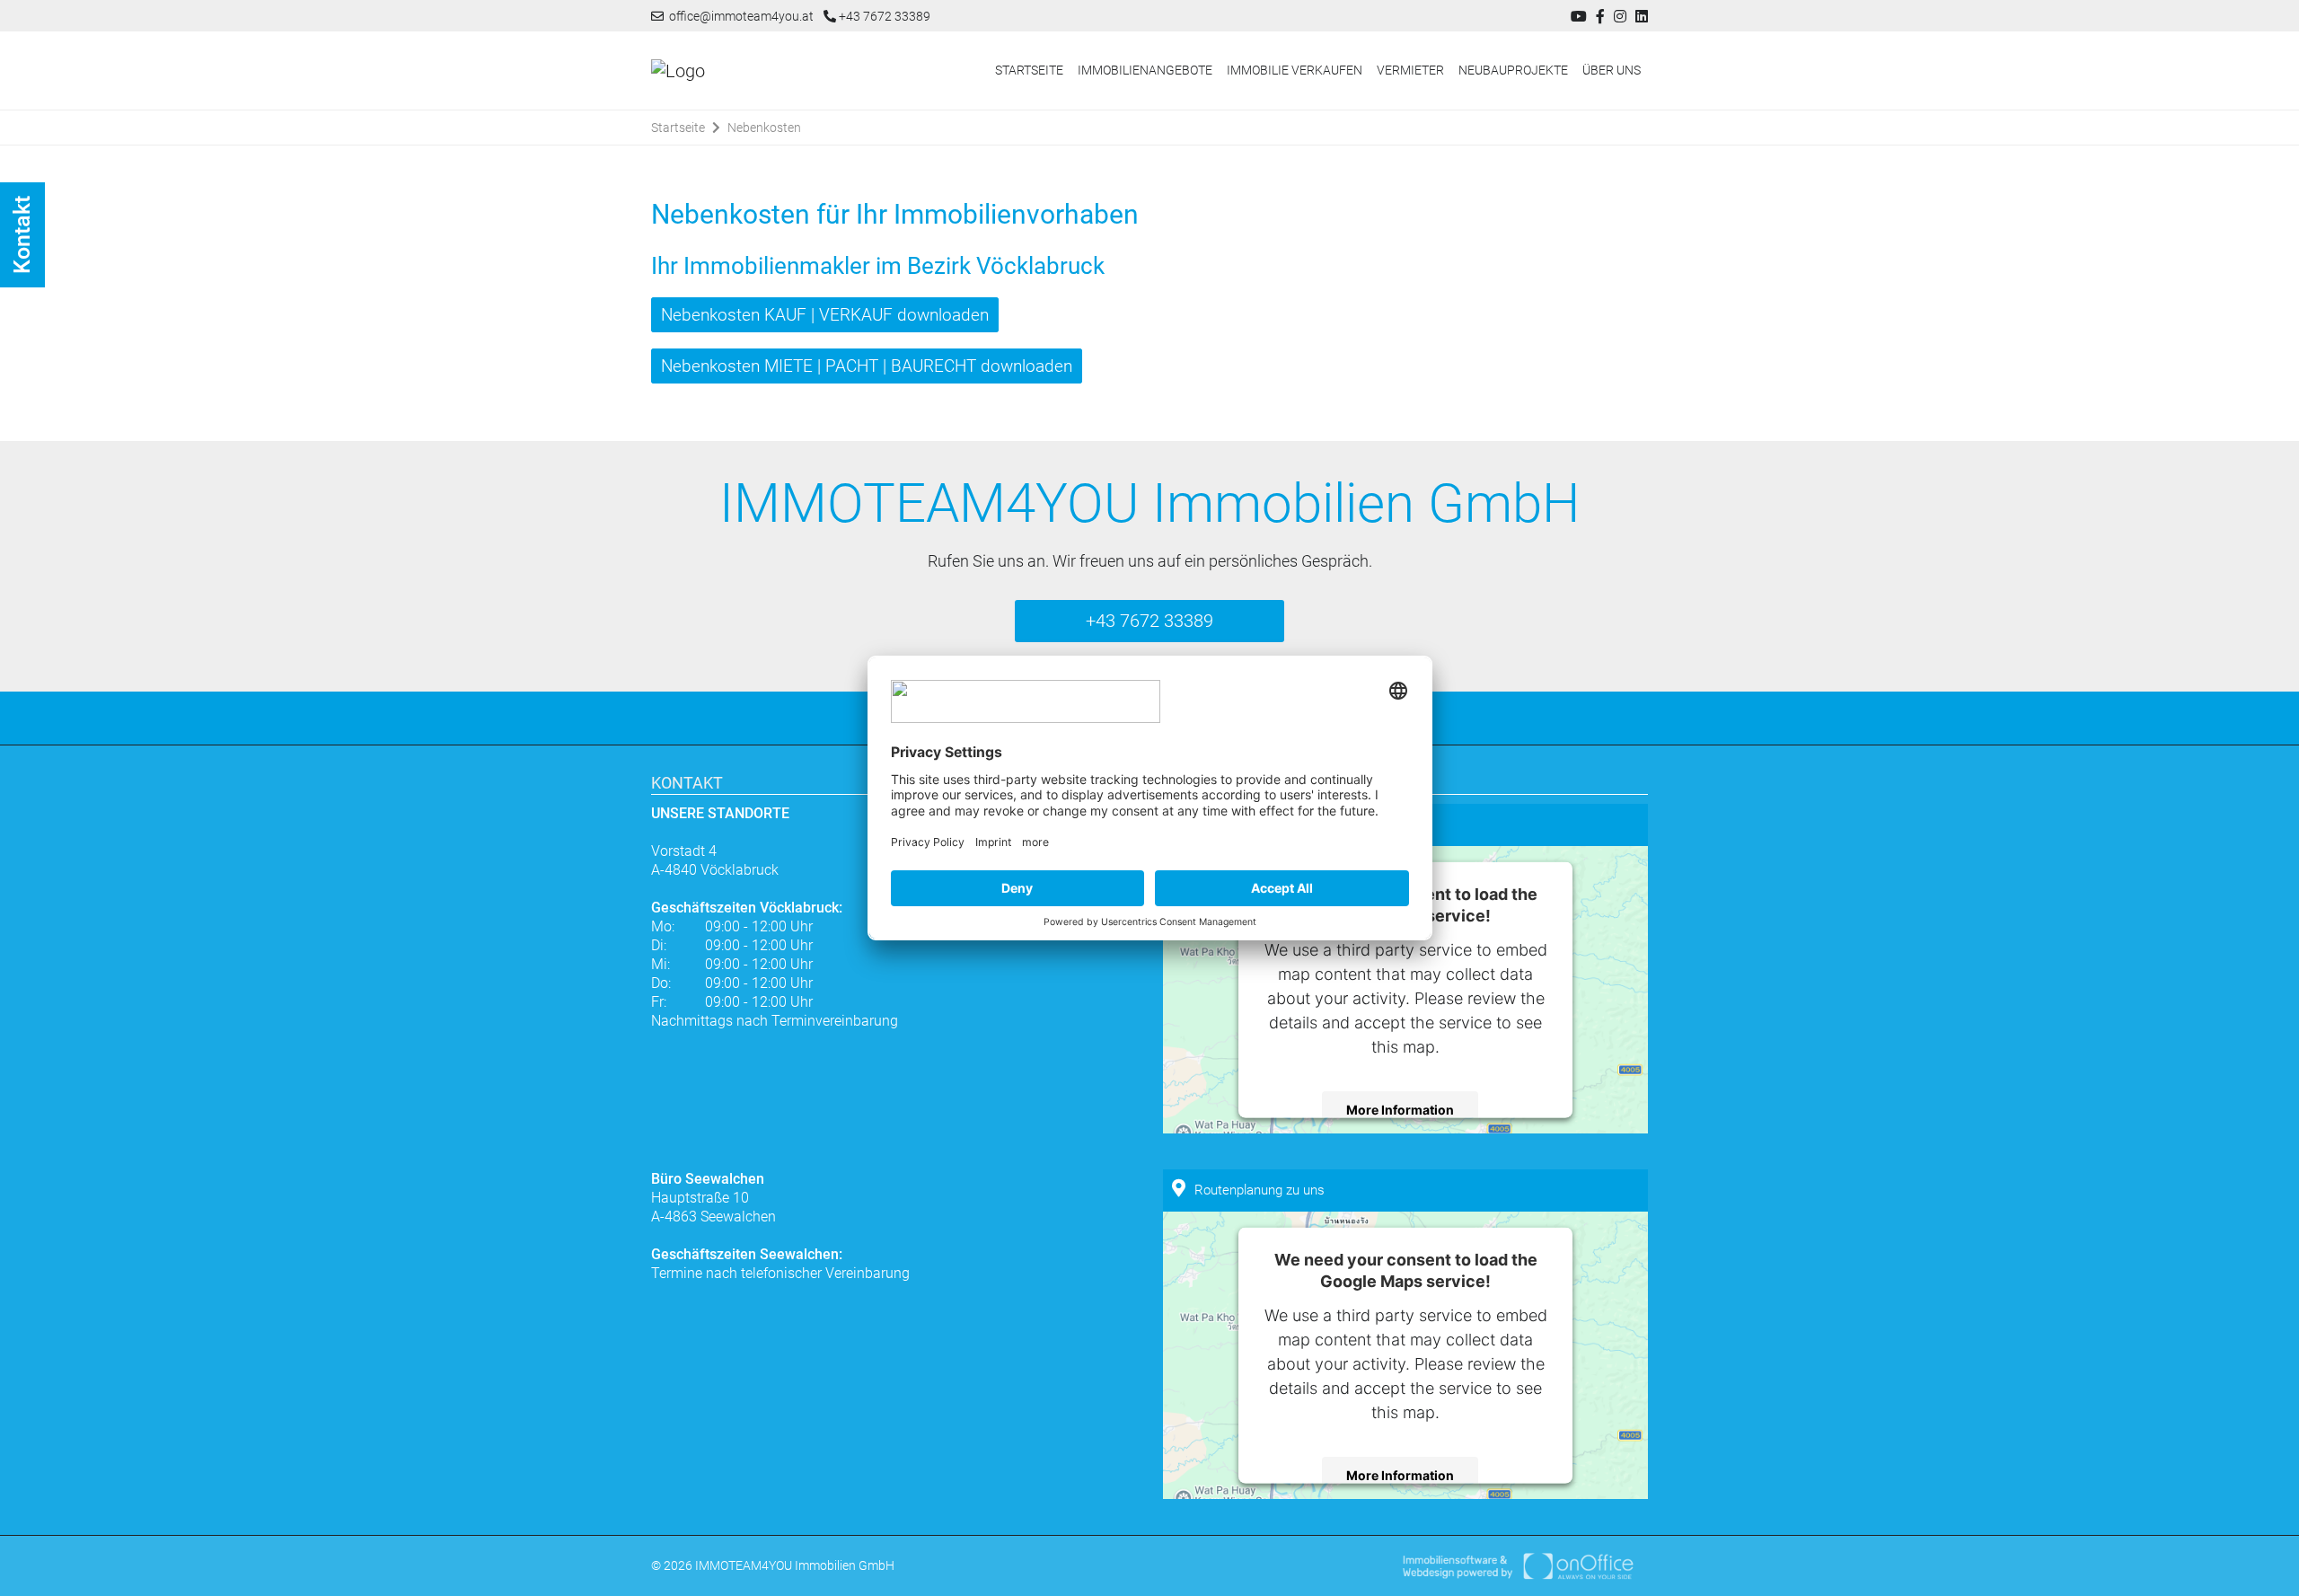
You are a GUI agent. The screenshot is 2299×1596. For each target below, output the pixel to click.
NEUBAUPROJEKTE (1513, 70)
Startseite (678, 128)
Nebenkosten (764, 128)
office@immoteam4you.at (739, 16)
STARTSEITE (1029, 70)
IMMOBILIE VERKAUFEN (1295, 70)
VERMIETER (1410, 70)
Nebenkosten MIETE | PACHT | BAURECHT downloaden (867, 366)
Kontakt (22, 235)
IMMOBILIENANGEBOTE (1145, 70)
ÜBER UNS (1612, 70)
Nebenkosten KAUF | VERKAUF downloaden (825, 315)
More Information (1400, 1109)
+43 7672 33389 (883, 16)
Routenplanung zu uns (1260, 1190)
